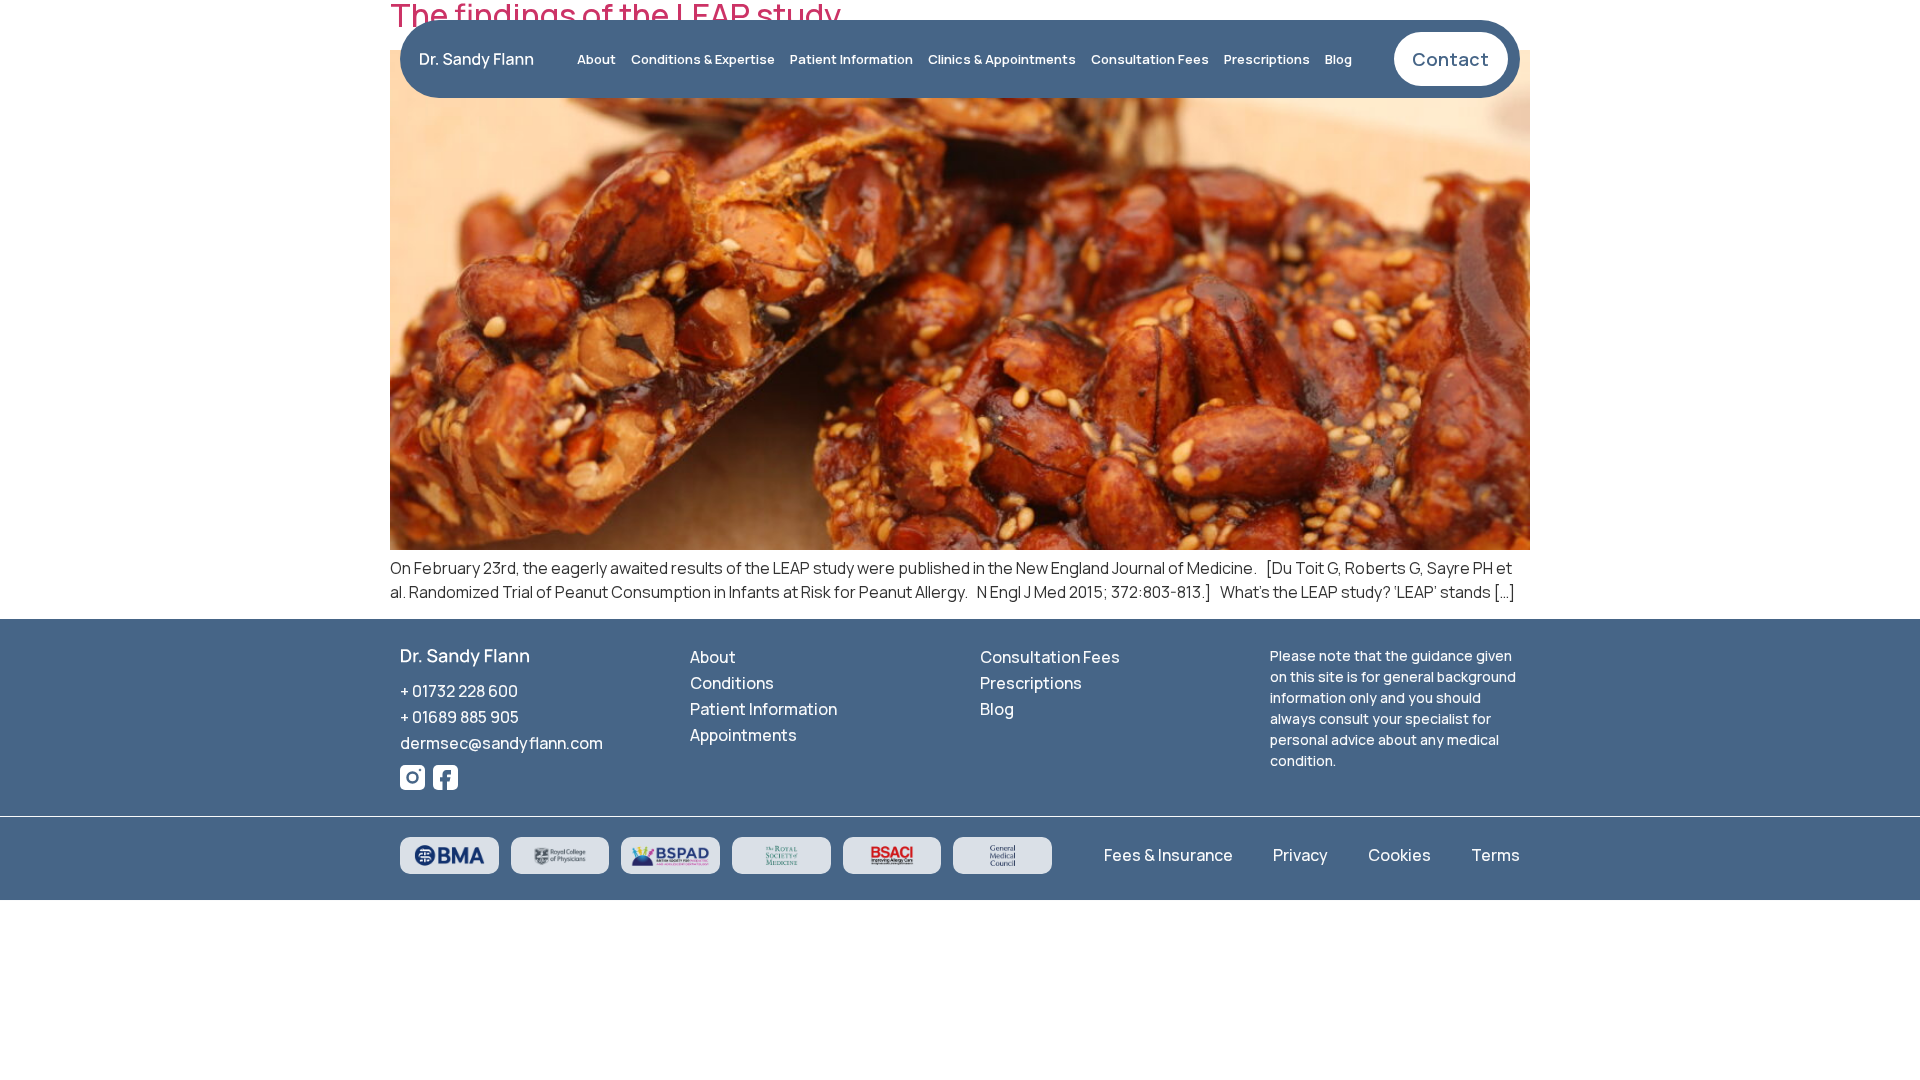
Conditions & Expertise (703, 59)
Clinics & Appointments (1002, 59)
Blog (1338, 59)
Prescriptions (1267, 59)
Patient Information (851, 59)
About (596, 59)
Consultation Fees (1150, 59)
